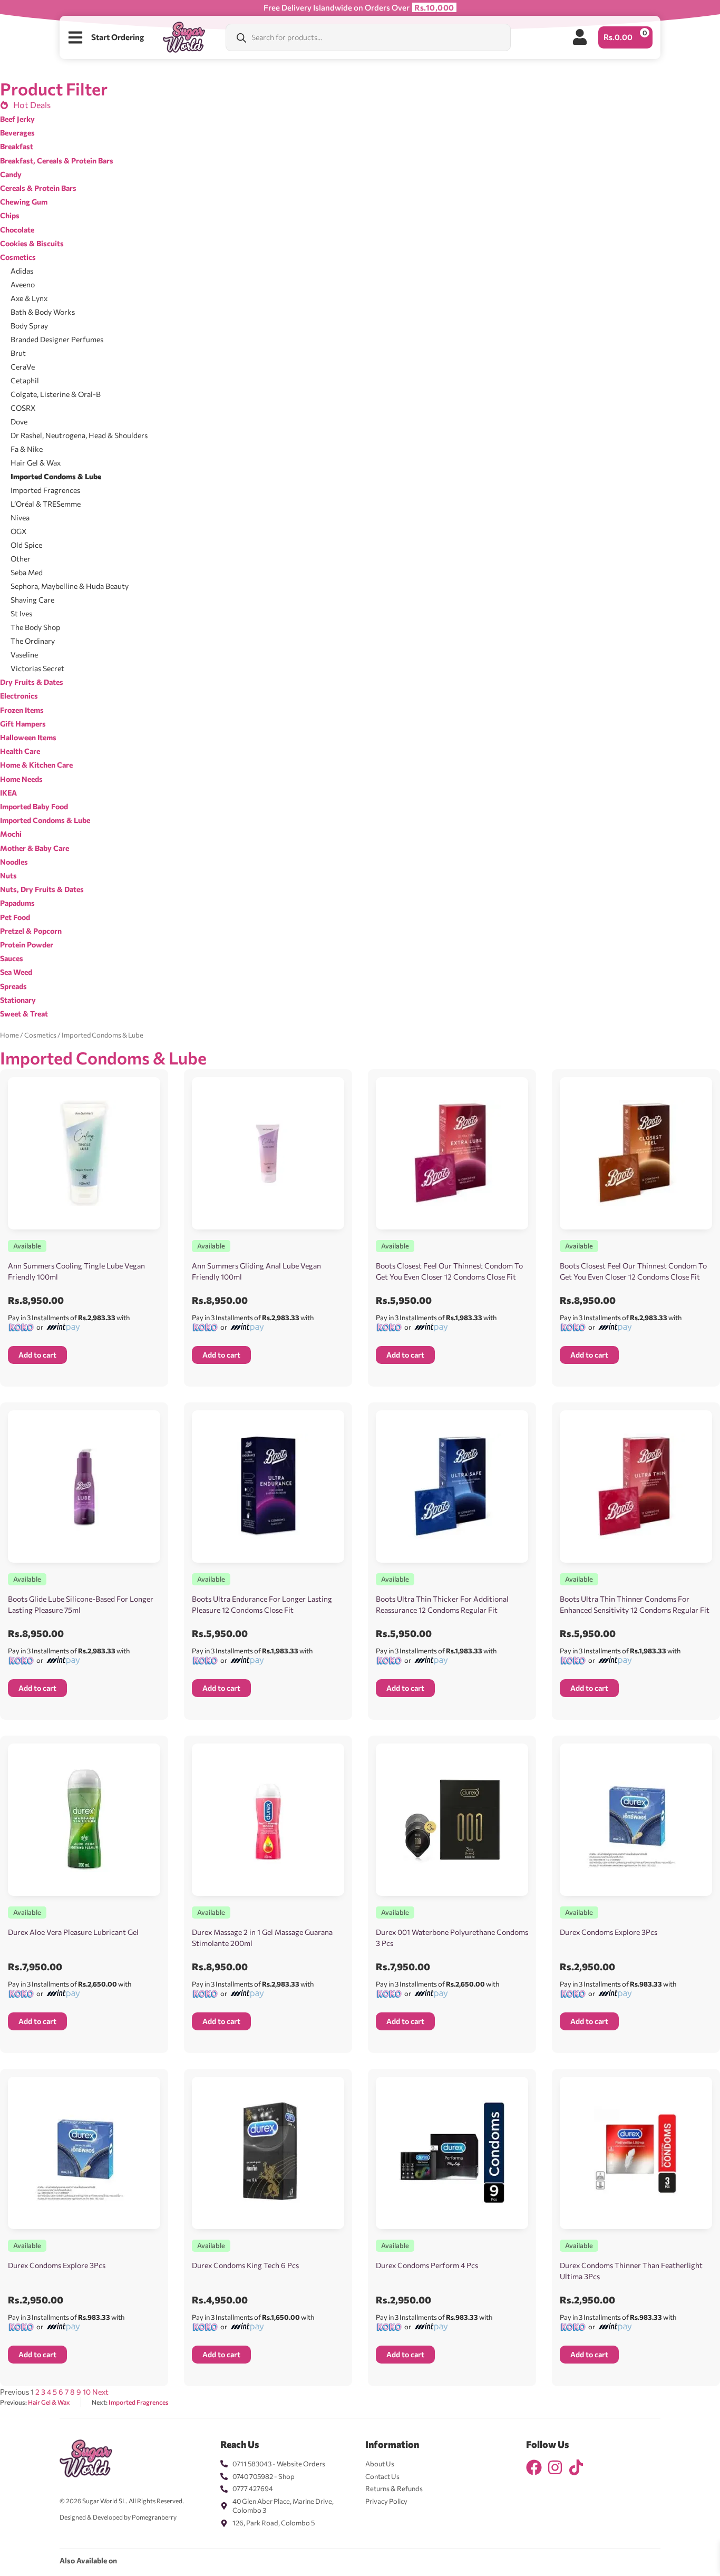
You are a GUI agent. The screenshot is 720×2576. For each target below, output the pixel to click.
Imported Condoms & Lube (56, 476)
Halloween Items (28, 737)
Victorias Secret (37, 668)
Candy (11, 174)
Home (9, 1035)
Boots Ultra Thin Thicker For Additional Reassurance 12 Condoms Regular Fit (442, 1604)
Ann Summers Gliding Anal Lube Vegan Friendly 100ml (256, 1271)
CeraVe (23, 367)
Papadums (17, 903)
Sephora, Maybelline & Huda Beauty (70, 586)
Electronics (19, 696)
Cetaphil (25, 380)
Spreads (13, 986)
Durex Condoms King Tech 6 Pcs (245, 2265)
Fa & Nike (27, 449)
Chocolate (17, 230)
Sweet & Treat (24, 1014)
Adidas (22, 271)
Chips (10, 215)
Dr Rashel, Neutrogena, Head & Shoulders (79, 435)
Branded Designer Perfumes (57, 339)
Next (100, 2392)
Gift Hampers (23, 724)
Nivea (20, 517)
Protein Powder (27, 945)
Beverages (17, 133)
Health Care (20, 751)
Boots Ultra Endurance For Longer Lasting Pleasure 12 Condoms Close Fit (262, 1604)
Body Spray (29, 326)
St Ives (21, 613)
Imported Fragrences (45, 490)
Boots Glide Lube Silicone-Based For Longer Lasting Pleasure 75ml (81, 1604)
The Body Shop (35, 627)
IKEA (8, 793)
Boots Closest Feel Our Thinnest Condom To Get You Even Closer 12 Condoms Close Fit (449, 1271)
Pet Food (15, 917)
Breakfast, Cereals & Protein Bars (57, 161)
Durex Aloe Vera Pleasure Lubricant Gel (73, 1932)
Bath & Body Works (43, 312)
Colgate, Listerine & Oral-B (56, 394)
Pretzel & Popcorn (31, 931)
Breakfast (17, 146)
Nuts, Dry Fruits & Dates (42, 889)
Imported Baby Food (34, 806)
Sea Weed (16, 972)
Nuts (8, 875)
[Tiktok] (576, 2467)
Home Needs (21, 779)
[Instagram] (555, 2467)
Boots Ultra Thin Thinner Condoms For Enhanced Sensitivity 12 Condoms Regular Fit (635, 1604)
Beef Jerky (17, 119)
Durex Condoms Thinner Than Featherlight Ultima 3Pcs (631, 2271)
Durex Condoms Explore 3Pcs (609, 1932)
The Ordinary (33, 641)
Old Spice (26, 545)
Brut (18, 353)
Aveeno (23, 284)
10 (87, 2392)
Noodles (14, 862)
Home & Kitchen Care (36, 765)
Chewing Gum (24, 202)
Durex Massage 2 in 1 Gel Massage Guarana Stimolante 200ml (262, 1938)
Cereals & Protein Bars (38, 188)
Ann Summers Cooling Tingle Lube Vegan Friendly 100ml (76, 1271)
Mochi (11, 834)
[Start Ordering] (75, 37)
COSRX (23, 408)
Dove (19, 422)
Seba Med (27, 572)
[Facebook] (534, 2467)
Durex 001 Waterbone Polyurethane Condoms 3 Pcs (452, 1938)
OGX (19, 531)
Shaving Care (32, 600)
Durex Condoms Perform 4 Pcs (427, 2265)
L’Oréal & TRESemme (46, 504)
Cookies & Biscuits (32, 243)
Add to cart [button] (37, 1355)
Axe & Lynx (29, 298)
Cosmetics (18, 257)
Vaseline (24, 655)
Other (21, 559)
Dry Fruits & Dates (32, 682)
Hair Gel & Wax (36, 463)
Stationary (18, 1000)
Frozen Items (22, 710)
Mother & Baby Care (35, 848)
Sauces (12, 958)
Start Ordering (118, 37)
